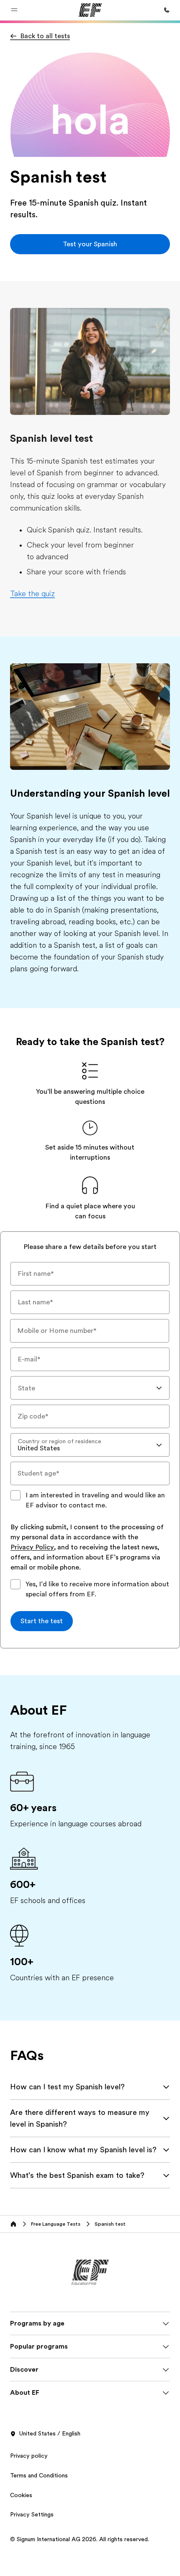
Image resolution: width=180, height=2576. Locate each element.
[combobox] (90, 1388)
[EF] (90, 10)
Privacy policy (29, 2456)
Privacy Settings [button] (32, 2514)
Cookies (21, 2495)
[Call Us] (167, 10)
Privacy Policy (32, 1548)
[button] (14, 10)
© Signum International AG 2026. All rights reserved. (80, 2539)
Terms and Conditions (39, 2475)
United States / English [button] (50, 2433)
